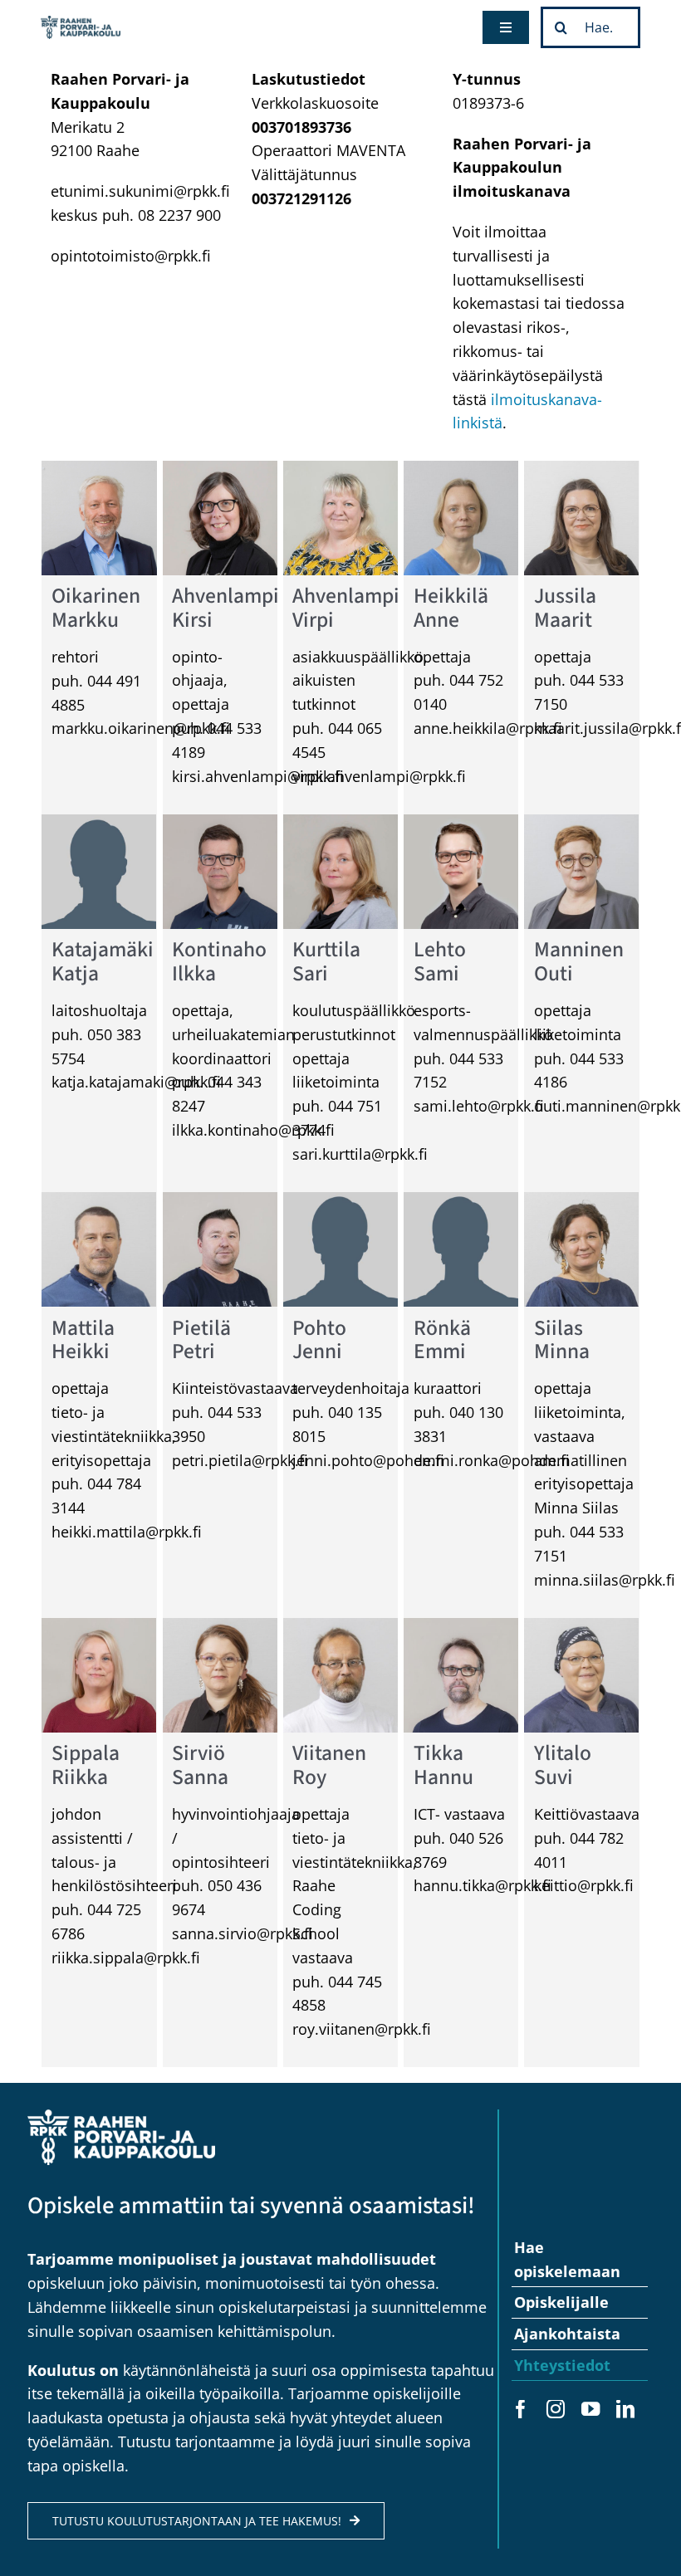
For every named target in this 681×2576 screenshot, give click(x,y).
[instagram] (556, 2409)
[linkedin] (625, 2409)
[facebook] (521, 2409)
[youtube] (590, 2409)
